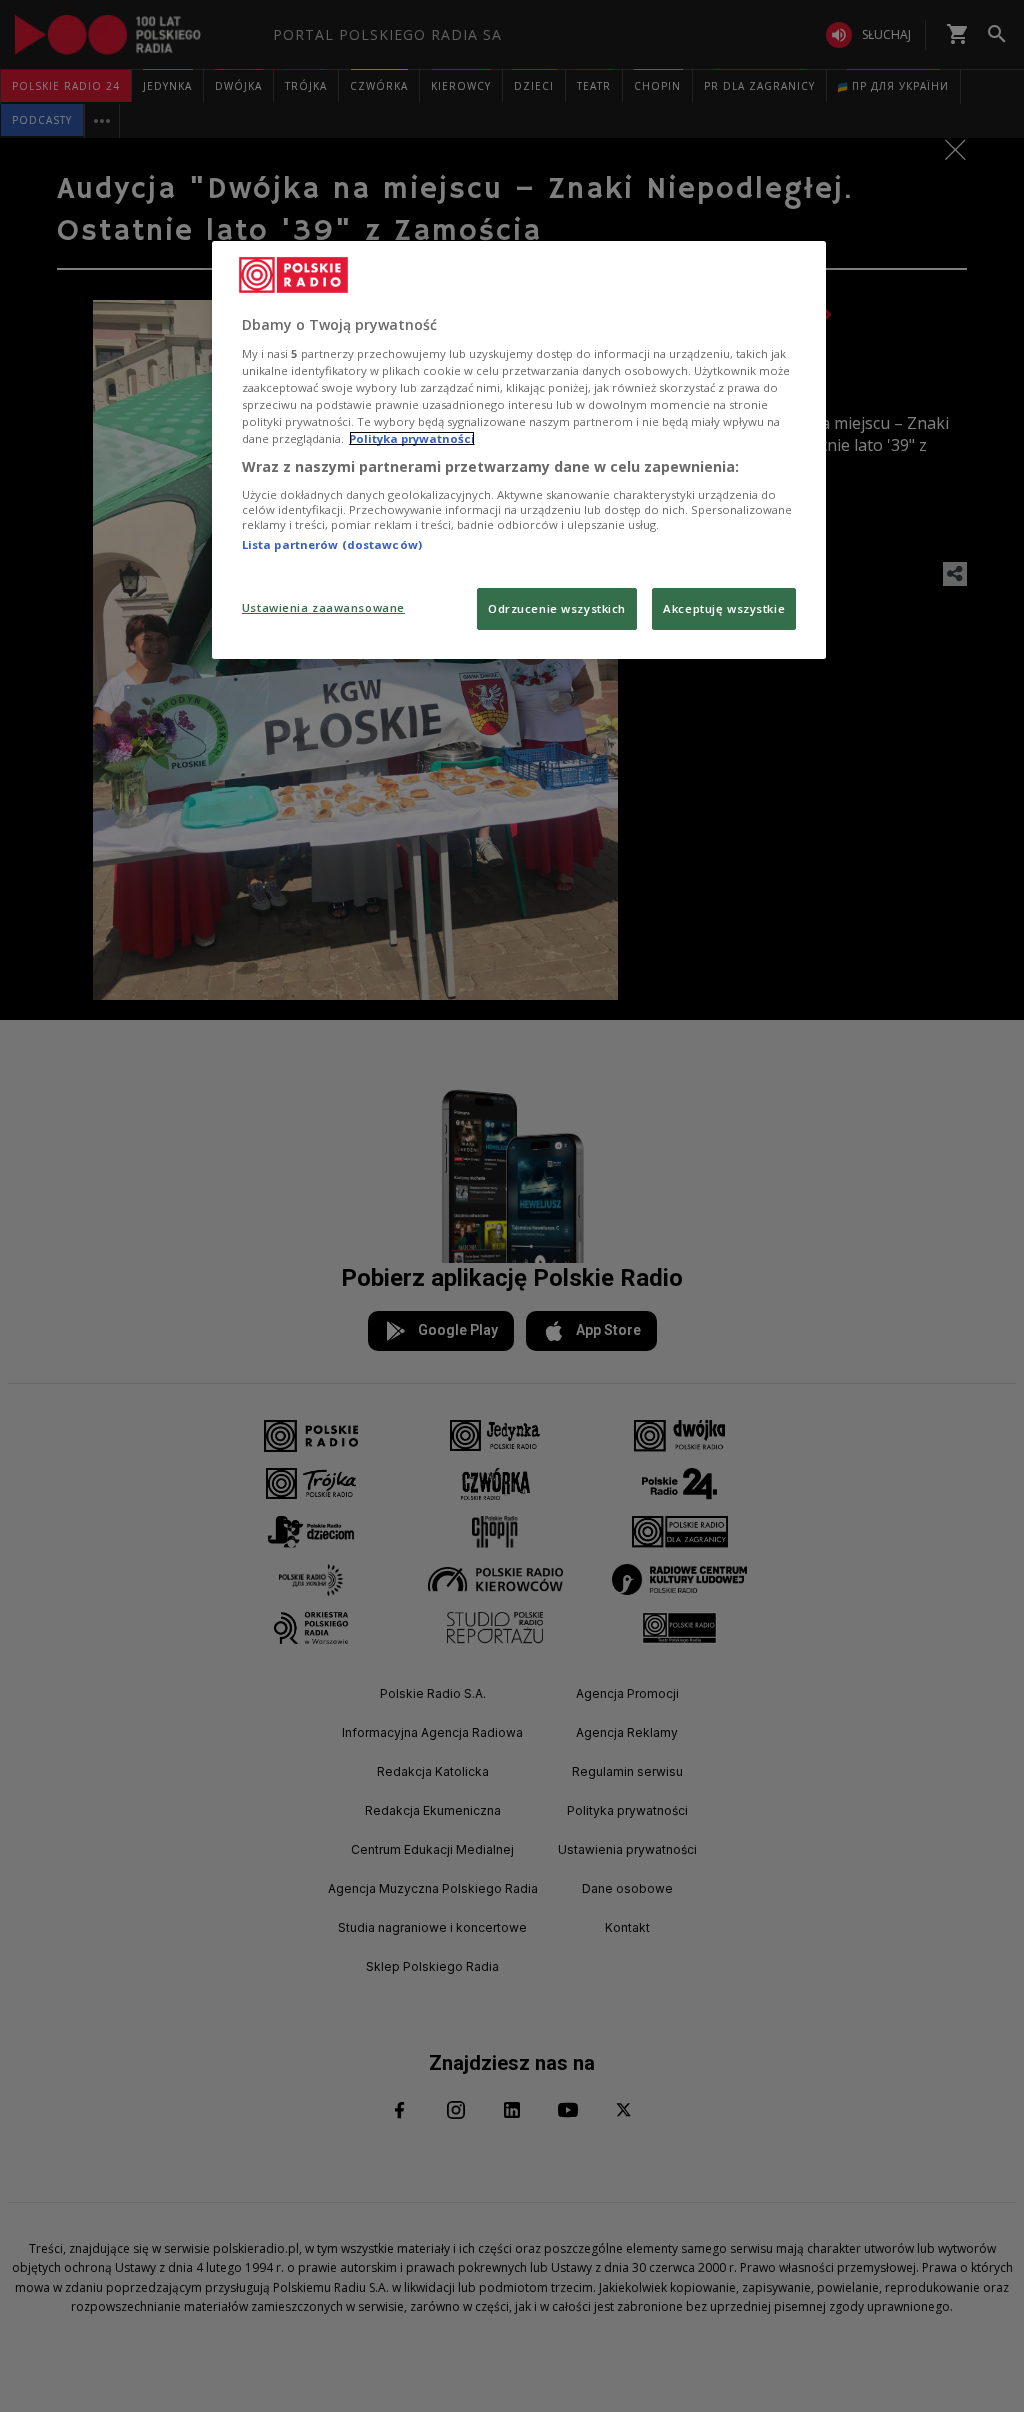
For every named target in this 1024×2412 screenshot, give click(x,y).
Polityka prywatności (412, 438)
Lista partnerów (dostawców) (332, 544)
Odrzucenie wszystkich (557, 608)
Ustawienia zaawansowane (323, 607)
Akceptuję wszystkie (724, 608)
